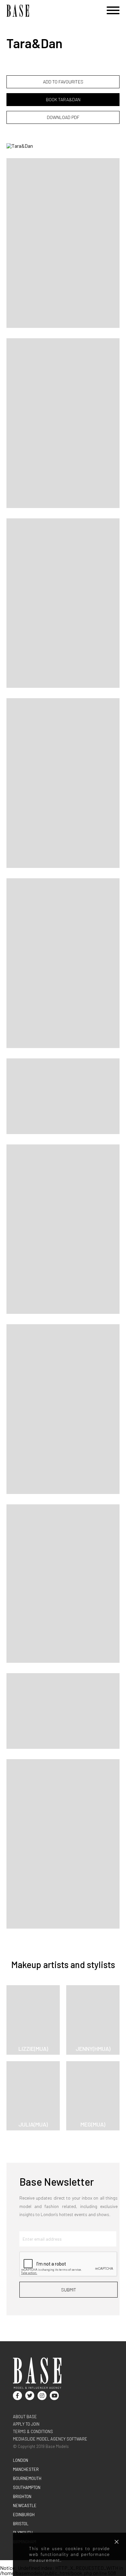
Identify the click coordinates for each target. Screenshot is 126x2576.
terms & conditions (33, 2431)
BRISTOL (21, 2524)
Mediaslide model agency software (50, 2439)
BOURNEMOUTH (27, 2478)
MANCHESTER (26, 2469)
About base (25, 2417)
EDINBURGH (24, 2515)
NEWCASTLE (25, 2506)
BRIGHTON (22, 2496)
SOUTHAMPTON (27, 2487)
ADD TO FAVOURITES (63, 82)
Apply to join (26, 2424)
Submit (69, 2290)
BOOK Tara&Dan (63, 99)
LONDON (21, 2460)
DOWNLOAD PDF (63, 117)
